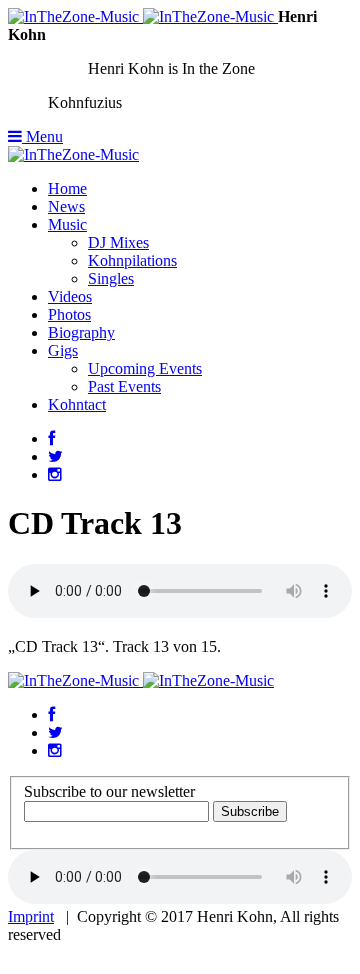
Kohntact (77, 404)
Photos (69, 314)
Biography (81, 332)
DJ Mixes (118, 242)
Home (67, 188)
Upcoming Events (145, 368)
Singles (111, 278)
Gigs (63, 350)
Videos (70, 296)
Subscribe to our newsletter (109, 791)
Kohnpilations (132, 260)
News (66, 206)
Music (67, 224)
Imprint (31, 916)
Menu (42, 136)
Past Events (124, 386)
